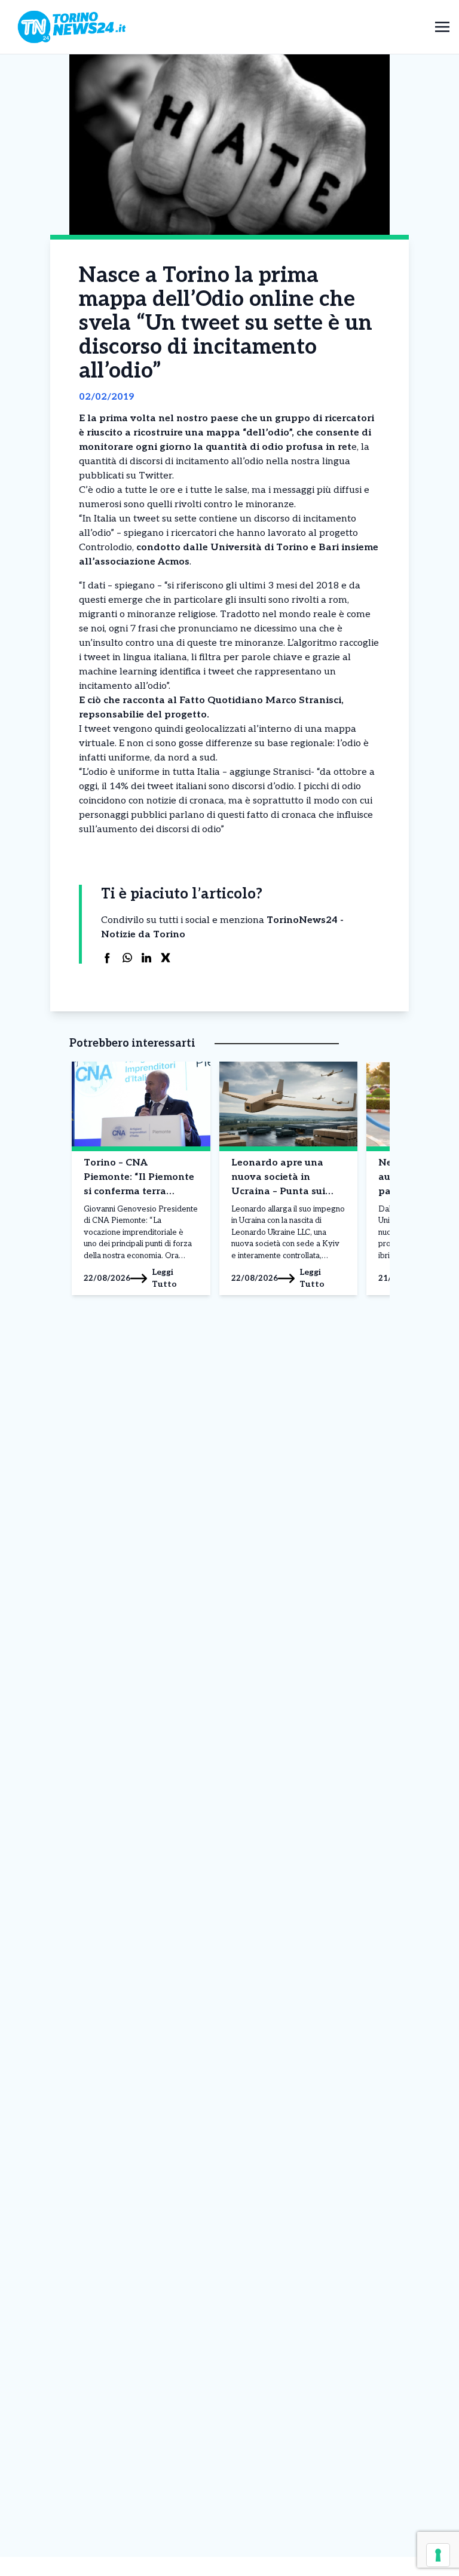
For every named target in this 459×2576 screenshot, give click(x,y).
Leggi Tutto (164, 1278)
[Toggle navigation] (442, 27)
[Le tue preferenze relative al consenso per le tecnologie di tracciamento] (438, 2555)
